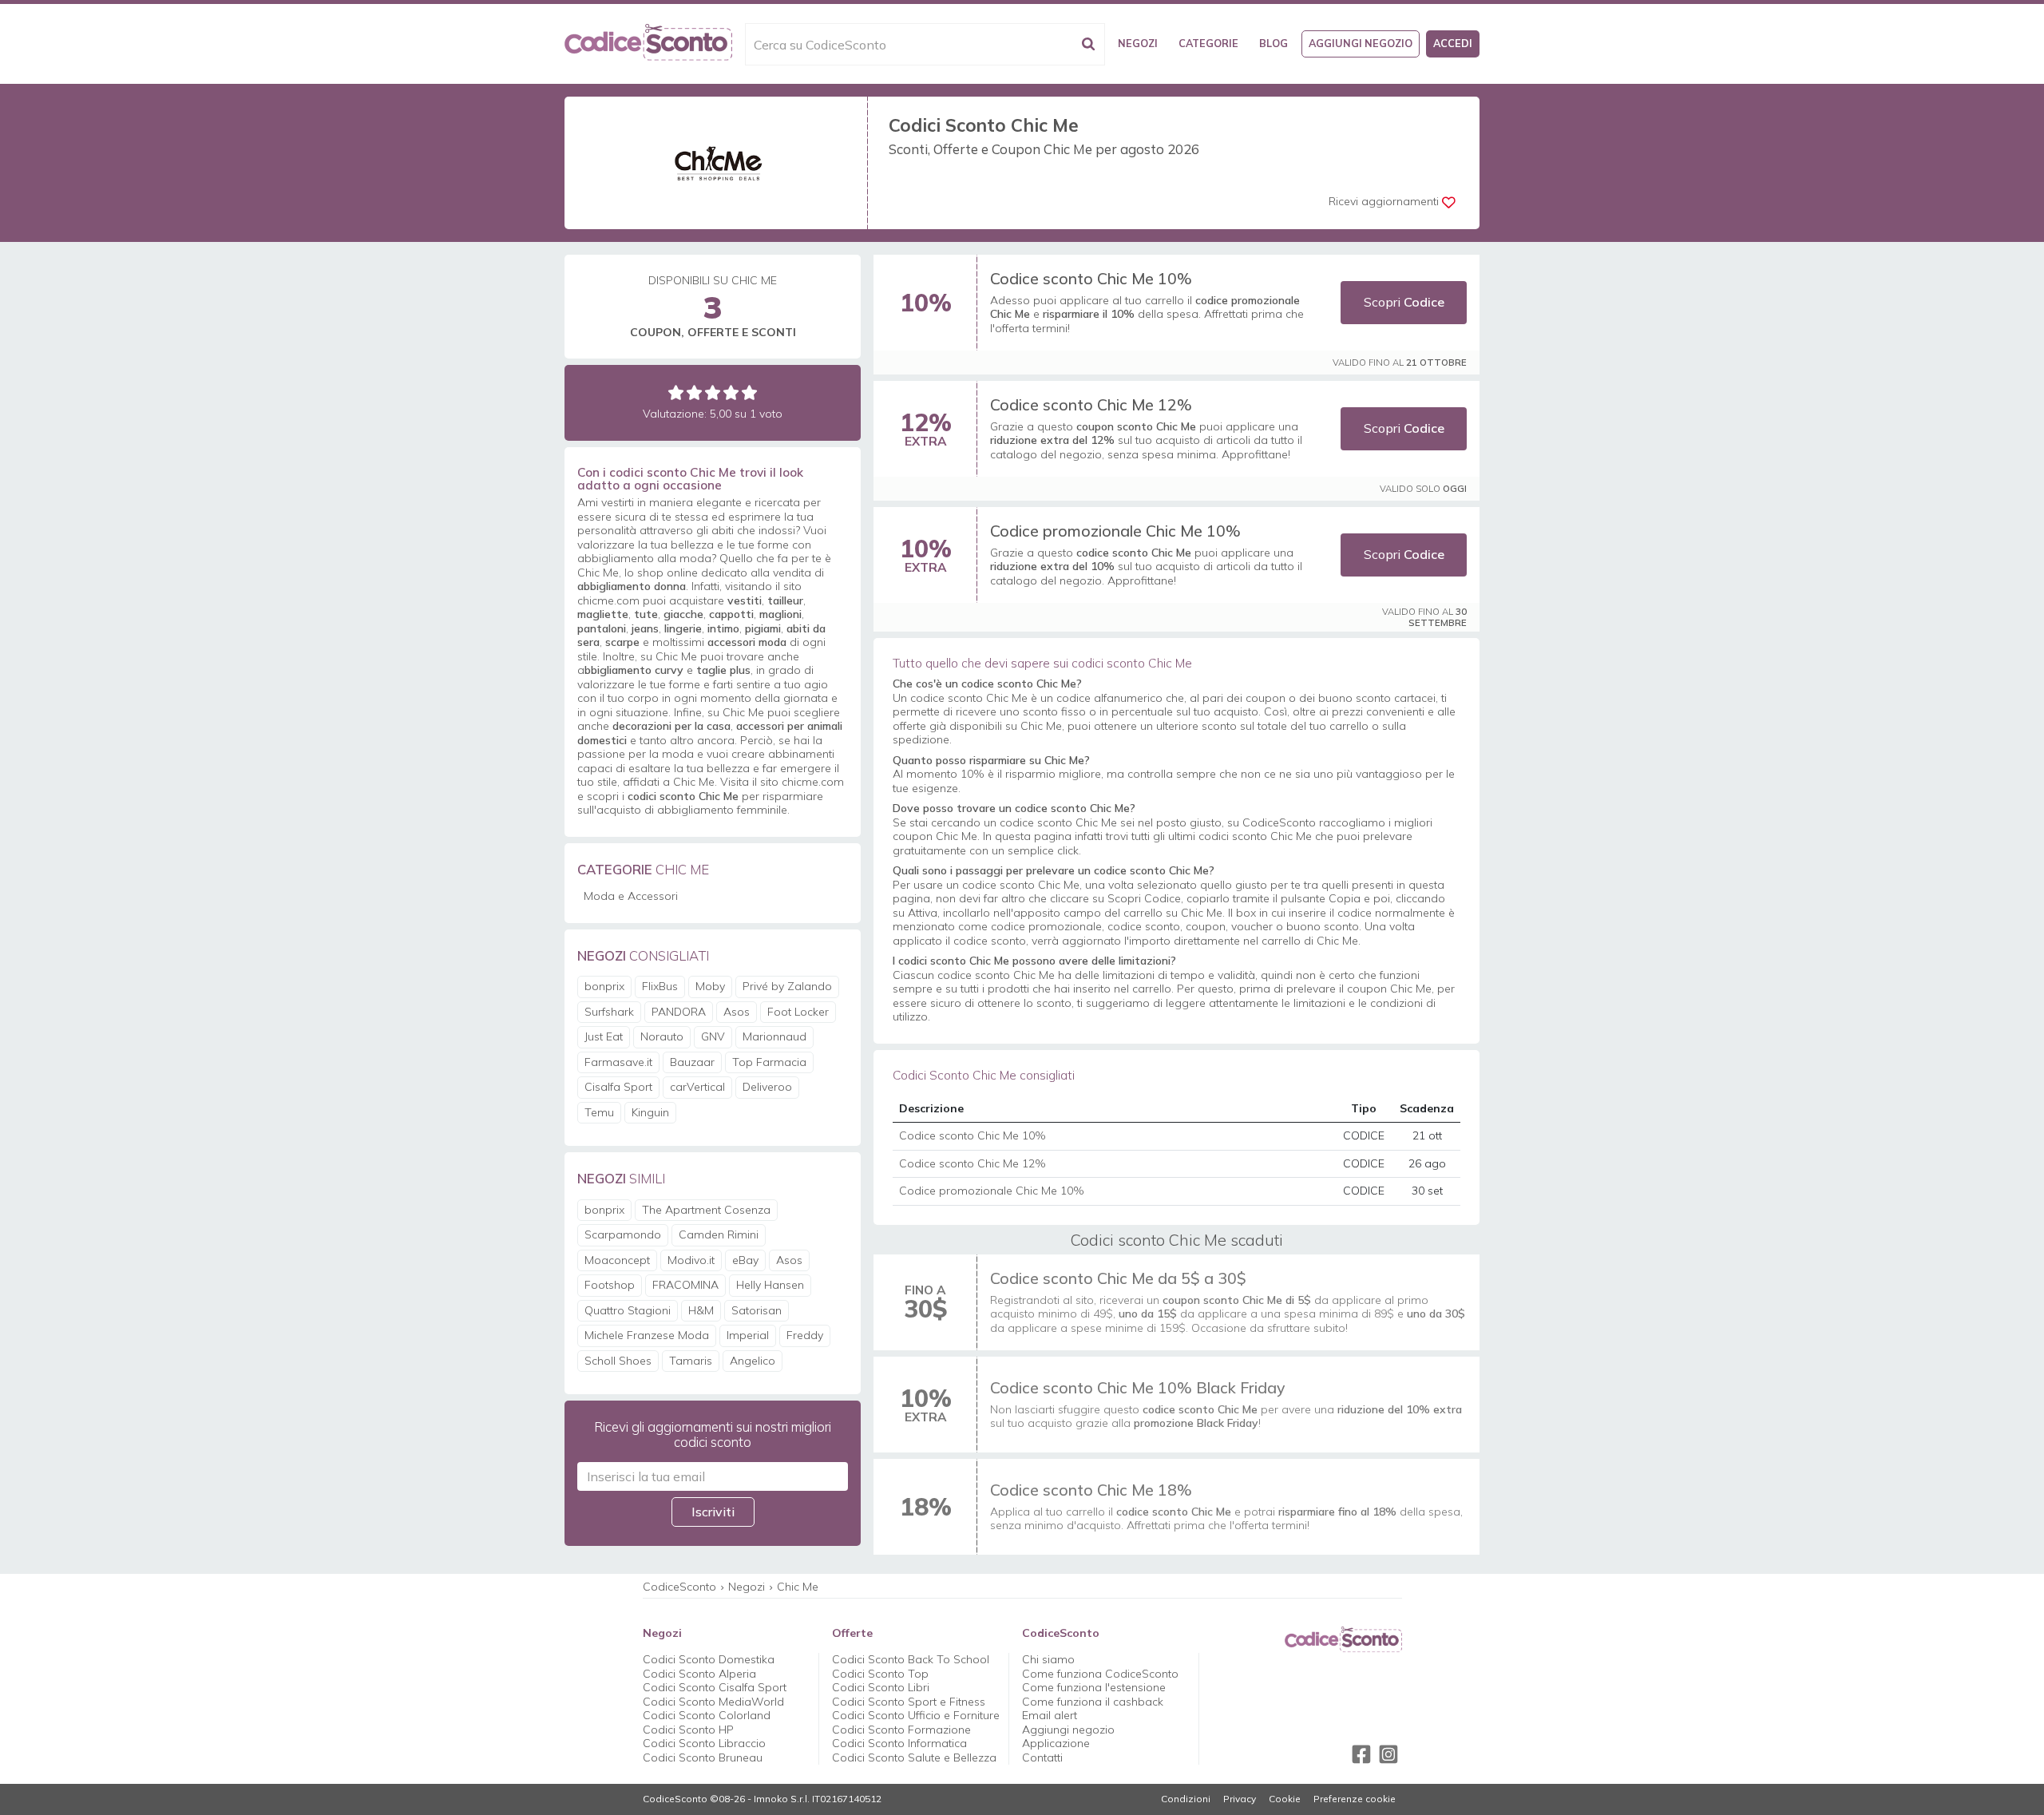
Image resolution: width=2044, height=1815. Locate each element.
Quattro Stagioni (628, 1310)
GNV (713, 1036)
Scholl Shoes (618, 1361)
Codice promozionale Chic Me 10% (1115, 531)
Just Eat (604, 1036)
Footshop (610, 1285)
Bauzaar (692, 1062)
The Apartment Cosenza (706, 1210)
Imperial (748, 1335)
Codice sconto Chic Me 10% (1091, 278)
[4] (731, 392)
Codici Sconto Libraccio (704, 1743)
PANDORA (679, 1012)
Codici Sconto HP (688, 1730)
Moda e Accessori (631, 896)
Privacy (1240, 1799)
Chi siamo (1048, 1659)
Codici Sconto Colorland (707, 1715)
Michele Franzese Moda (647, 1335)
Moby (710, 986)
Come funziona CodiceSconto (1100, 1674)
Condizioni (1186, 1799)
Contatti (1042, 1758)
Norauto (662, 1036)
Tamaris (691, 1361)
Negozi (1138, 43)
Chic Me (798, 1587)
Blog (1274, 43)
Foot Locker (798, 1012)
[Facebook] (1361, 1754)
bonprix (604, 986)
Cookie (1285, 1799)
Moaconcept (617, 1260)
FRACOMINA (685, 1285)
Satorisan (757, 1310)
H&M (701, 1310)
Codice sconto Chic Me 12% (1091, 404)
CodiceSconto (679, 1587)
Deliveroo (767, 1087)
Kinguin (650, 1112)
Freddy (805, 1335)
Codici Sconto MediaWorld (713, 1702)
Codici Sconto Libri (881, 1687)
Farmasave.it (618, 1062)
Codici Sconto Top (880, 1674)
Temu (599, 1112)
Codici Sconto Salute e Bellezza (914, 1758)
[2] (694, 392)
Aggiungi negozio (1361, 43)
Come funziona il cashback (1093, 1702)
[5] (749, 392)
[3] (713, 392)
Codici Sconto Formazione (901, 1730)
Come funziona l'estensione (1094, 1687)
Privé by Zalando (787, 986)
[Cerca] (1088, 44)
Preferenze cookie (1355, 1799)
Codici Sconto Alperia (699, 1674)
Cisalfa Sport (618, 1087)
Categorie (1208, 43)
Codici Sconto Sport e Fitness (909, 1702)
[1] (676, 392)
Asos (737, 1012)
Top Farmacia (769, 1062)
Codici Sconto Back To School (911, 1659)
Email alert (1050, 1715)
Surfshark (609, 1012)
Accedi (1453, 43)
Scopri (1404, 302)
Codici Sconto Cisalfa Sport (715, 1687)
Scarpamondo (623, 1234)
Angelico (753, 1361)
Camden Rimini (719, 1234)
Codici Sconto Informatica (899, 1743)
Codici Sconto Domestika (709, 1659)
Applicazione (1056, 1743)
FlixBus (660, 986)
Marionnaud (774, 1036)
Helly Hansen (770, 1285)
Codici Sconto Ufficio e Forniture (916, 1715)
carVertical (697, 1087)
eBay (745, 1260)
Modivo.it (691, 1260)
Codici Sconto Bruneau (703, 1758)
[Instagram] (1388, 1754)
